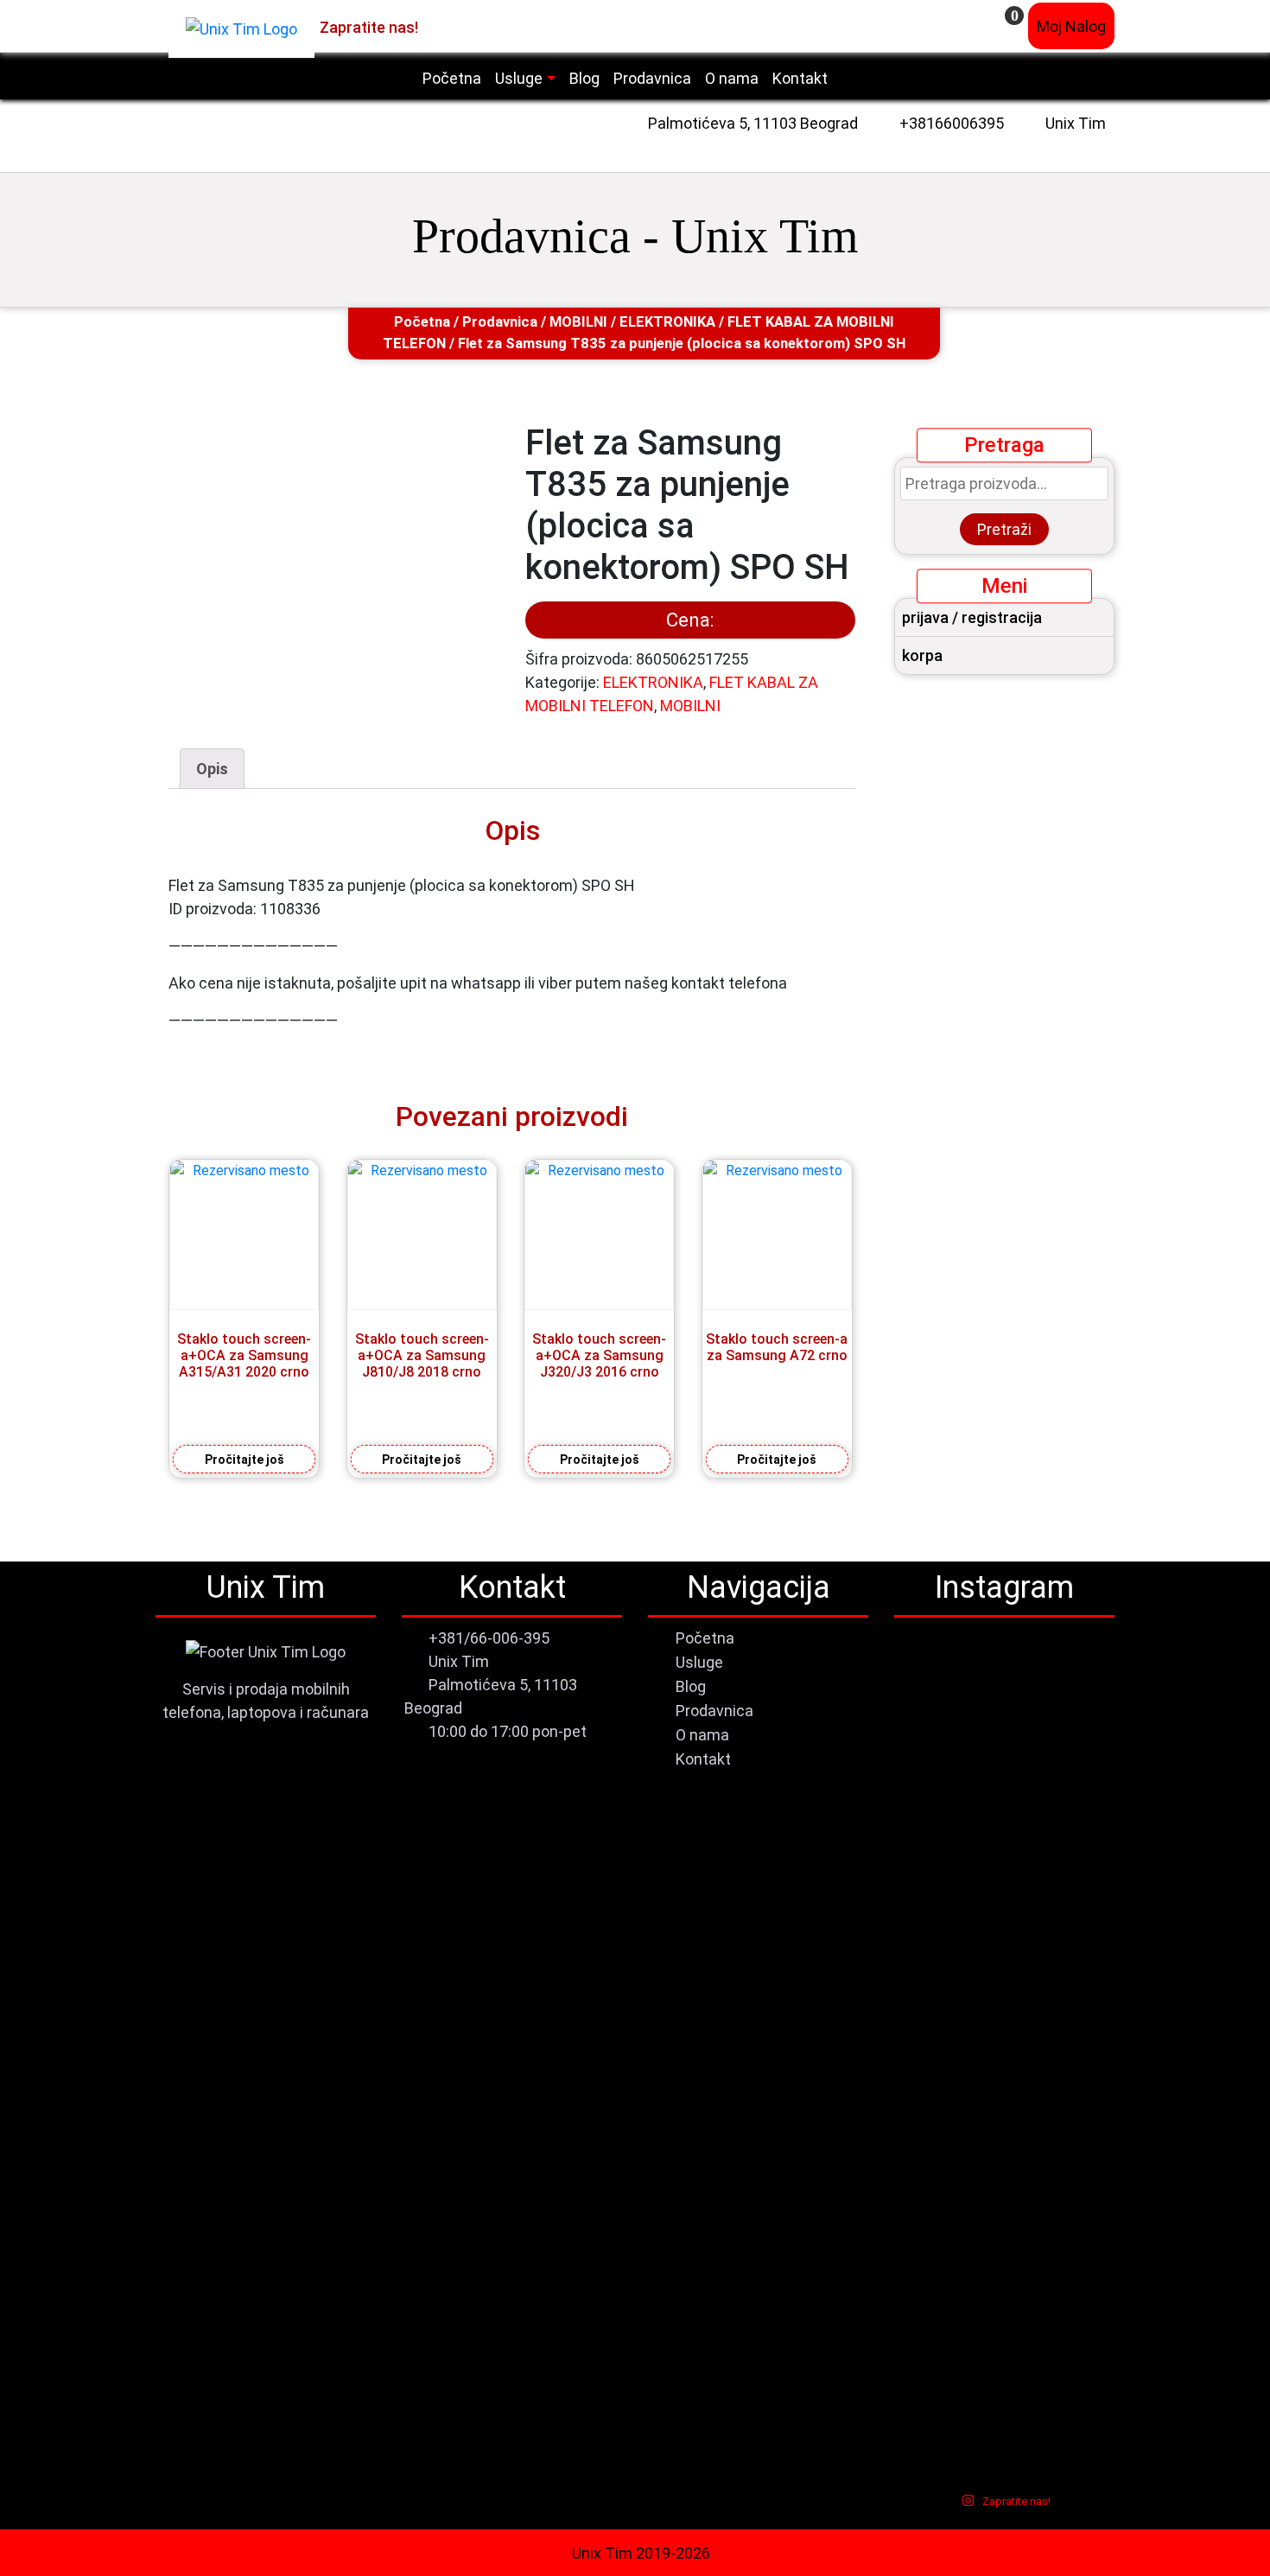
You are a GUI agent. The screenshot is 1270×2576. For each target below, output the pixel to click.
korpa (922, 655)
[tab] (212, 769)
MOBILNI (578, 322)
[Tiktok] (475, 26)
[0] (1003, 26)
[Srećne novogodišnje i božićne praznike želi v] (929, 1718)
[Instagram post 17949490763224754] (929, 1847)
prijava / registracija (972, 617)
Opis (212, 769)
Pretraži (1004, 529)
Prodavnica (500, 322)
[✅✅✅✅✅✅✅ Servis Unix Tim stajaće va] (1079, 2139)
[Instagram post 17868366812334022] (1004, 1847)
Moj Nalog (1071, 26)
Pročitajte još (244, 1460)
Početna (422, 322)
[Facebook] (432, 26)
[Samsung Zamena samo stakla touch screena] (1079, 1714)
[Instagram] (453, 26)
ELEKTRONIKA (667, 322)
